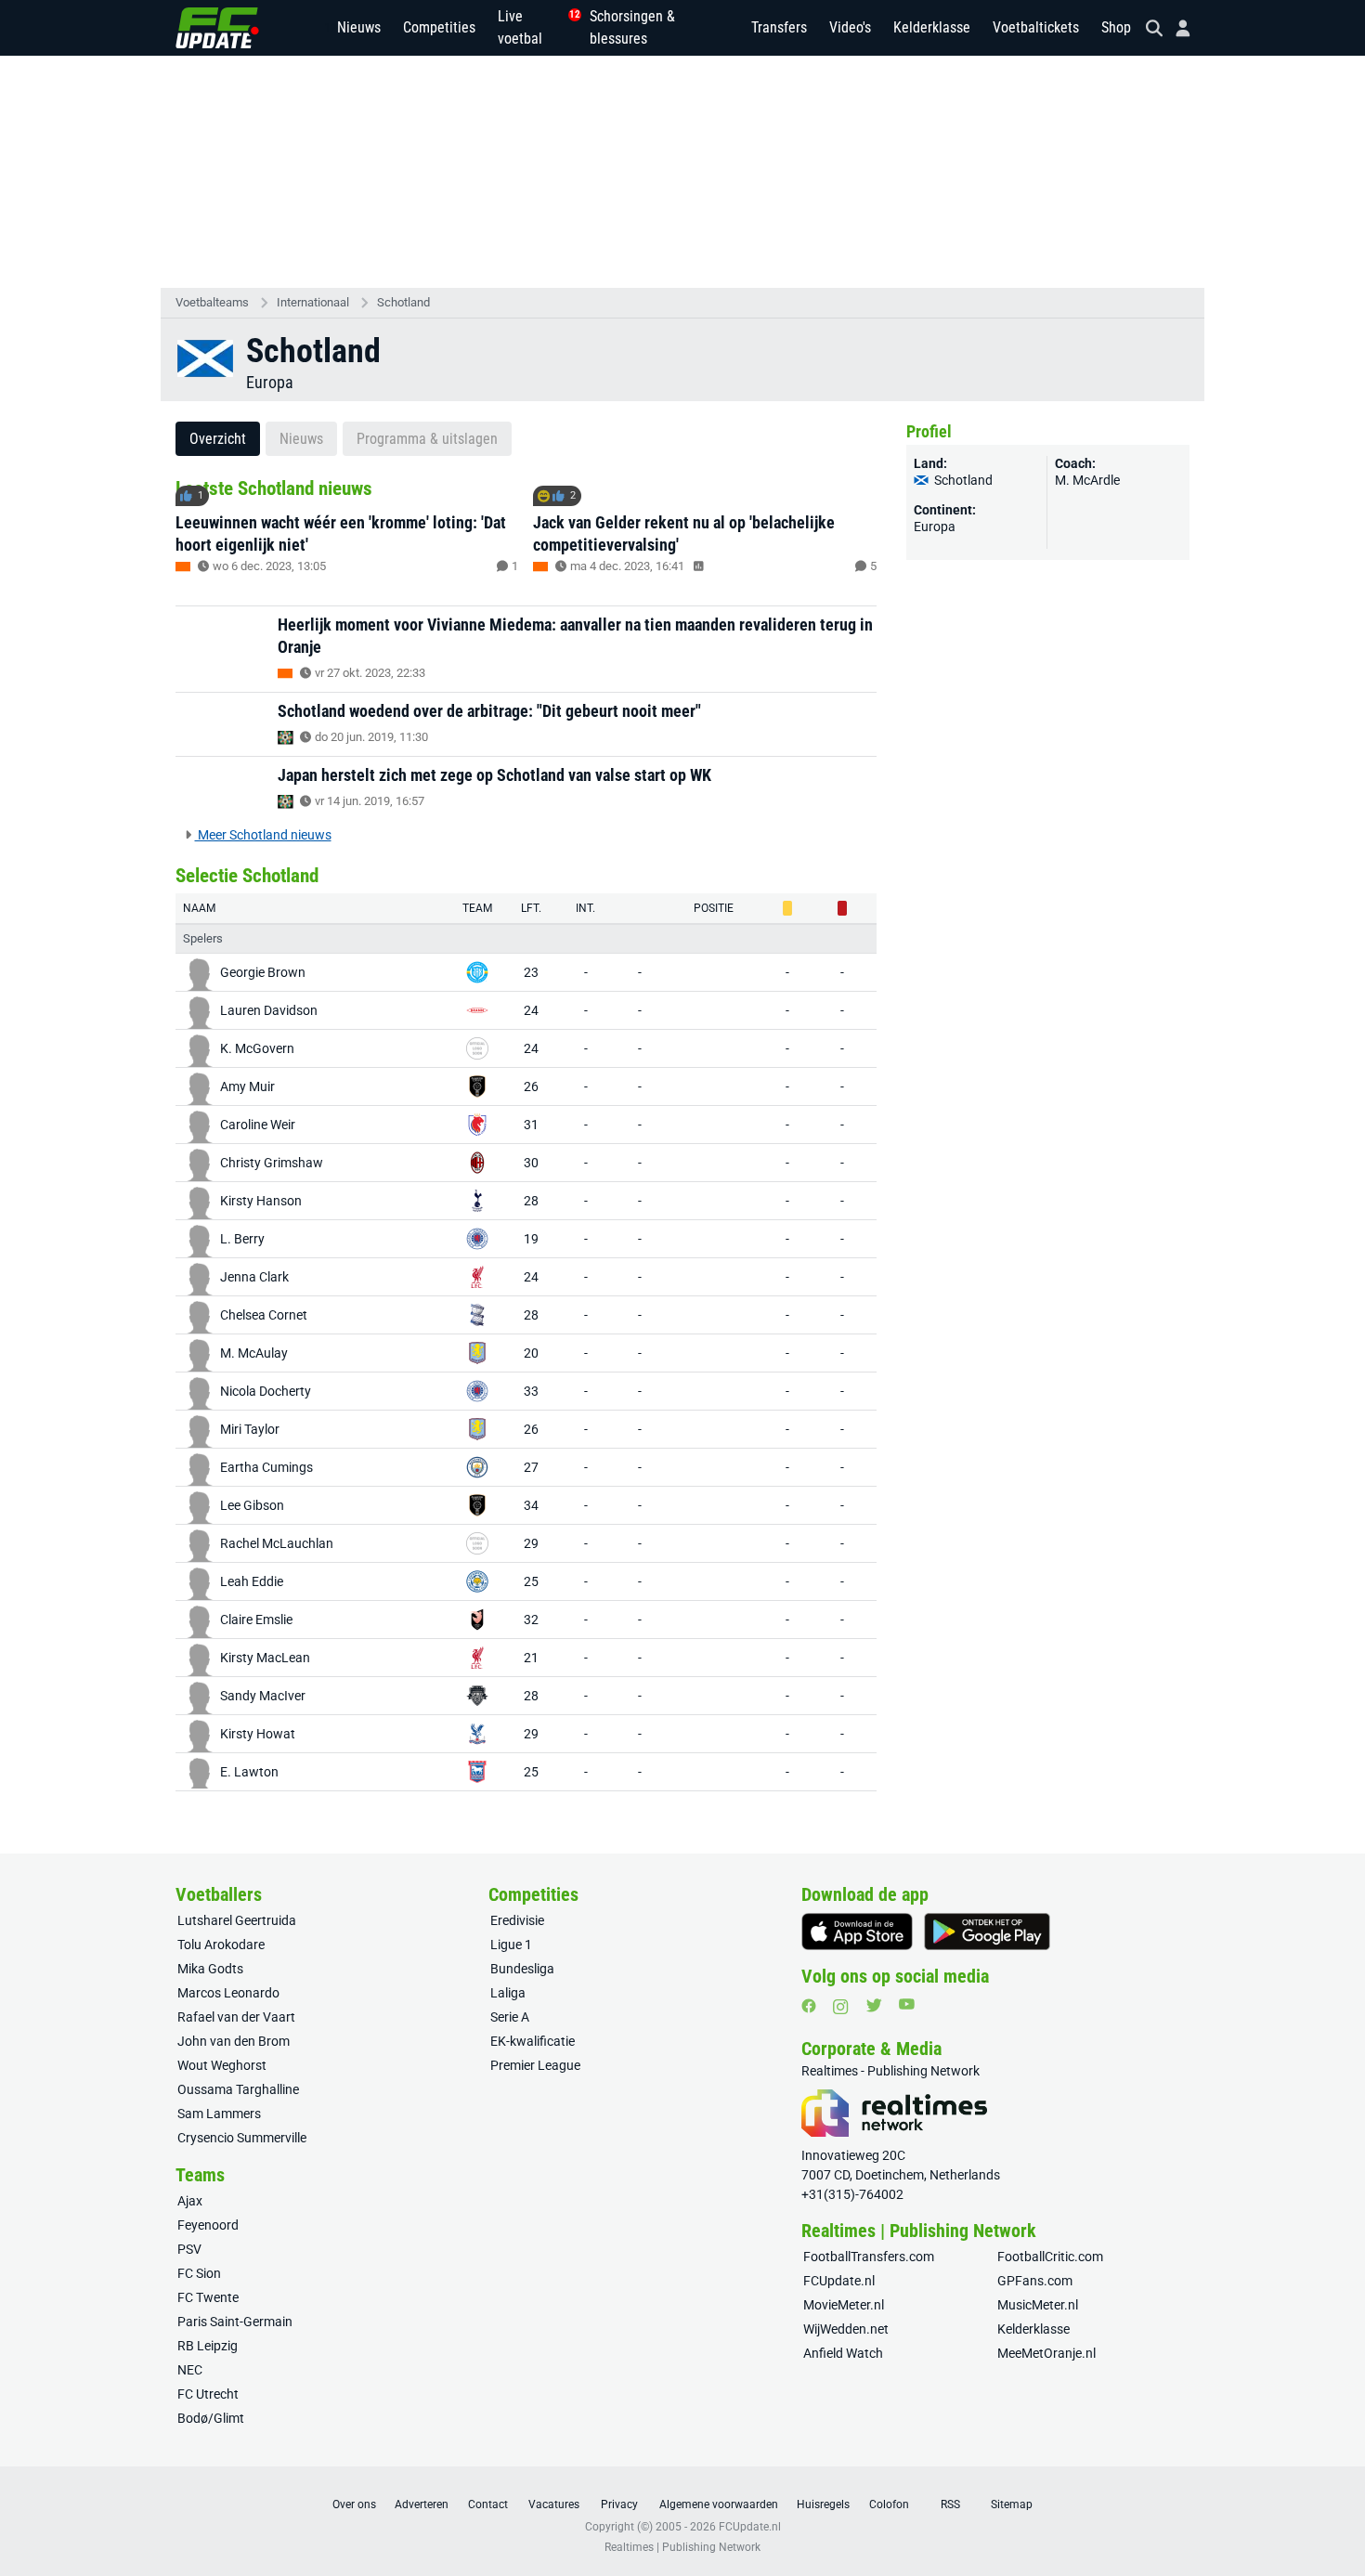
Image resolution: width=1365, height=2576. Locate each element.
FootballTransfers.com (869, 2257)
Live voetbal (533, 27)
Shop (1116, 27)
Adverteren (422, 2504)
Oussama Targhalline (238, 2089)
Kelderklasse (932, 27)
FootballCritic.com (1050, 2257)
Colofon (889, 2504)
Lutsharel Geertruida (237, 1920)
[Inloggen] (1176, 28)
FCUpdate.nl (839, 2281)
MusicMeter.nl (1038, 2305)
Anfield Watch (843, 2353)
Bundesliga (522, 1969)
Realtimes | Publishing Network (682, 2547)
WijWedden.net (846, 2329)
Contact (488, 2504)
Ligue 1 (511, 1945)
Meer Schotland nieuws (263, 835)
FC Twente (208, 2297)
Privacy (619, 2504)
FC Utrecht (208, 2394)
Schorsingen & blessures (632, 27)
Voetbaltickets (1036, 27)
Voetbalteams (212, 302)
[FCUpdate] (217, 28)
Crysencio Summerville (242, 2138)
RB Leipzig (208, 2346)
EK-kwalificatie (533, 2041)
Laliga (508, 1993)
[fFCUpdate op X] (874, 2005)
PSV (189, 2249)
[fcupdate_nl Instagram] (841, 2007)
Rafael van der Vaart (236, 2017)
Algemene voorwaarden (719, 2504)
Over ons (354, 2504)
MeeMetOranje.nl (1046, 2353)
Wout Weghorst (222, 2065)
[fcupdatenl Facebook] (809, 2006)
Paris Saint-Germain (235, 2322)
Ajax (190, 2201)
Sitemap (1012, 2504)
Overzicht (218, 439)
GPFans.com (1035, 2281)
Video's (850, 27)
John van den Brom (234, 2041)
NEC (190, 2370)
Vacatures (554, 2504)
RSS (950, 2504)
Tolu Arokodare (221, 1945)
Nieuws (359, 27)
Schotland (403, 302)
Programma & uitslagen (427, 439)
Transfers (779, 27)
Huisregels (823, 2504)
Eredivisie (517, 1920)
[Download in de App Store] (857, 1932)
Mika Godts (210, 1969)
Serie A (510, 2017)
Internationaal (313, 302)
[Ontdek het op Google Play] (987, 1932)
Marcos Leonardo (228, 1993)
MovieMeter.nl (844, 2305)
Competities (439, 27)
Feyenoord (208, 2225)
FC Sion (199, 2273)
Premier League (535, 2065)
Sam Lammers (219, 2114)
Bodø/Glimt (211, 2418)
